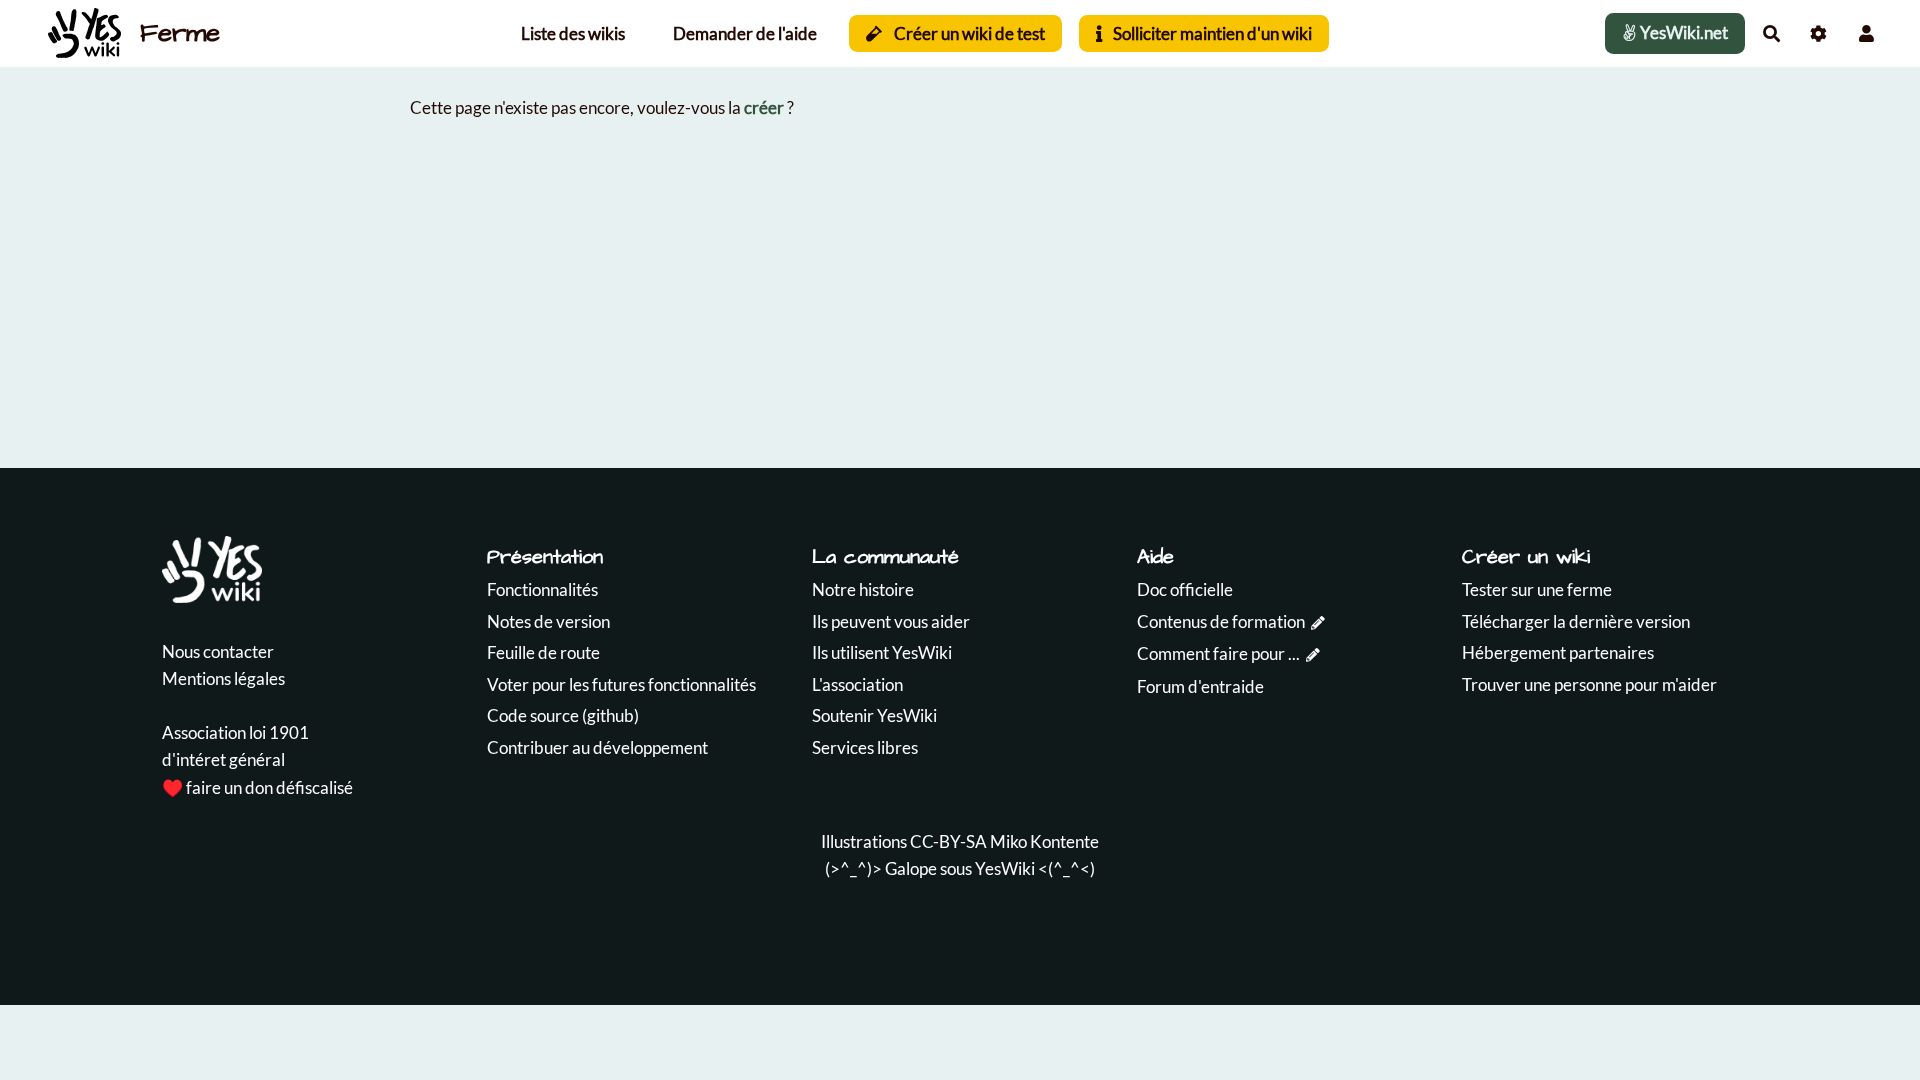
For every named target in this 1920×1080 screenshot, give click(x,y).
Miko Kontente (1044, 841)
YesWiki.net (1682, 32)
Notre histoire (863, 589)
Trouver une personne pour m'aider (1589, 684)
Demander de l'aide (745, 33)
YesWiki (1005, 868)
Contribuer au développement (597, 747)
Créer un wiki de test (968, 33)
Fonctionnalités (542, 589)
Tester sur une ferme (1537, 589)
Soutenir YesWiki (874, 715)
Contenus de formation (1221, 621)
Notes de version (548, 621)
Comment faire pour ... (1218, 653)
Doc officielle (1185, 589)
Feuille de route (543, 652)
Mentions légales (223, 678)
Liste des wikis (573, 33)
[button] (1866, 33)
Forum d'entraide (1200, 686)
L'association (857, 684)
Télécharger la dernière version (1576, 621)
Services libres (865, 747)
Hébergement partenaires (1558, 652)
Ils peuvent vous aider (891, 621)
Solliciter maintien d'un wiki (1211, 33)
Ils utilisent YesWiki (882, 652)
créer (764, 107)
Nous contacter (218, 651)
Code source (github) (563, 715)
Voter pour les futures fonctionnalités (621, 684)
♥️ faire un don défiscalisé (257, 787)
